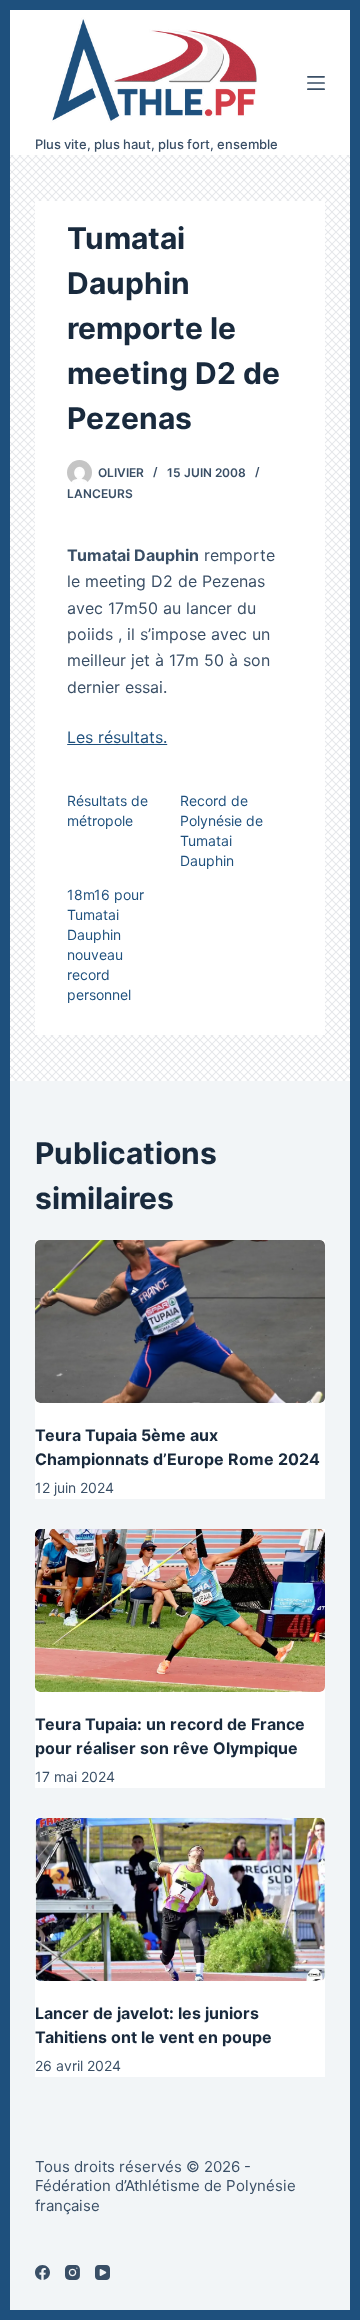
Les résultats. (117, 737)
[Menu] (316, 83)
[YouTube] (102, 2272)
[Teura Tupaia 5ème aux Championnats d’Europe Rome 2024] (180, 1321)
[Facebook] (42, 2272)
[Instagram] (72, 2272)
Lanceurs (100, 493)
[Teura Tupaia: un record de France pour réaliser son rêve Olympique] (180, 1610)
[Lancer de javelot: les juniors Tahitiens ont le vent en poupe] (180, 1899)
